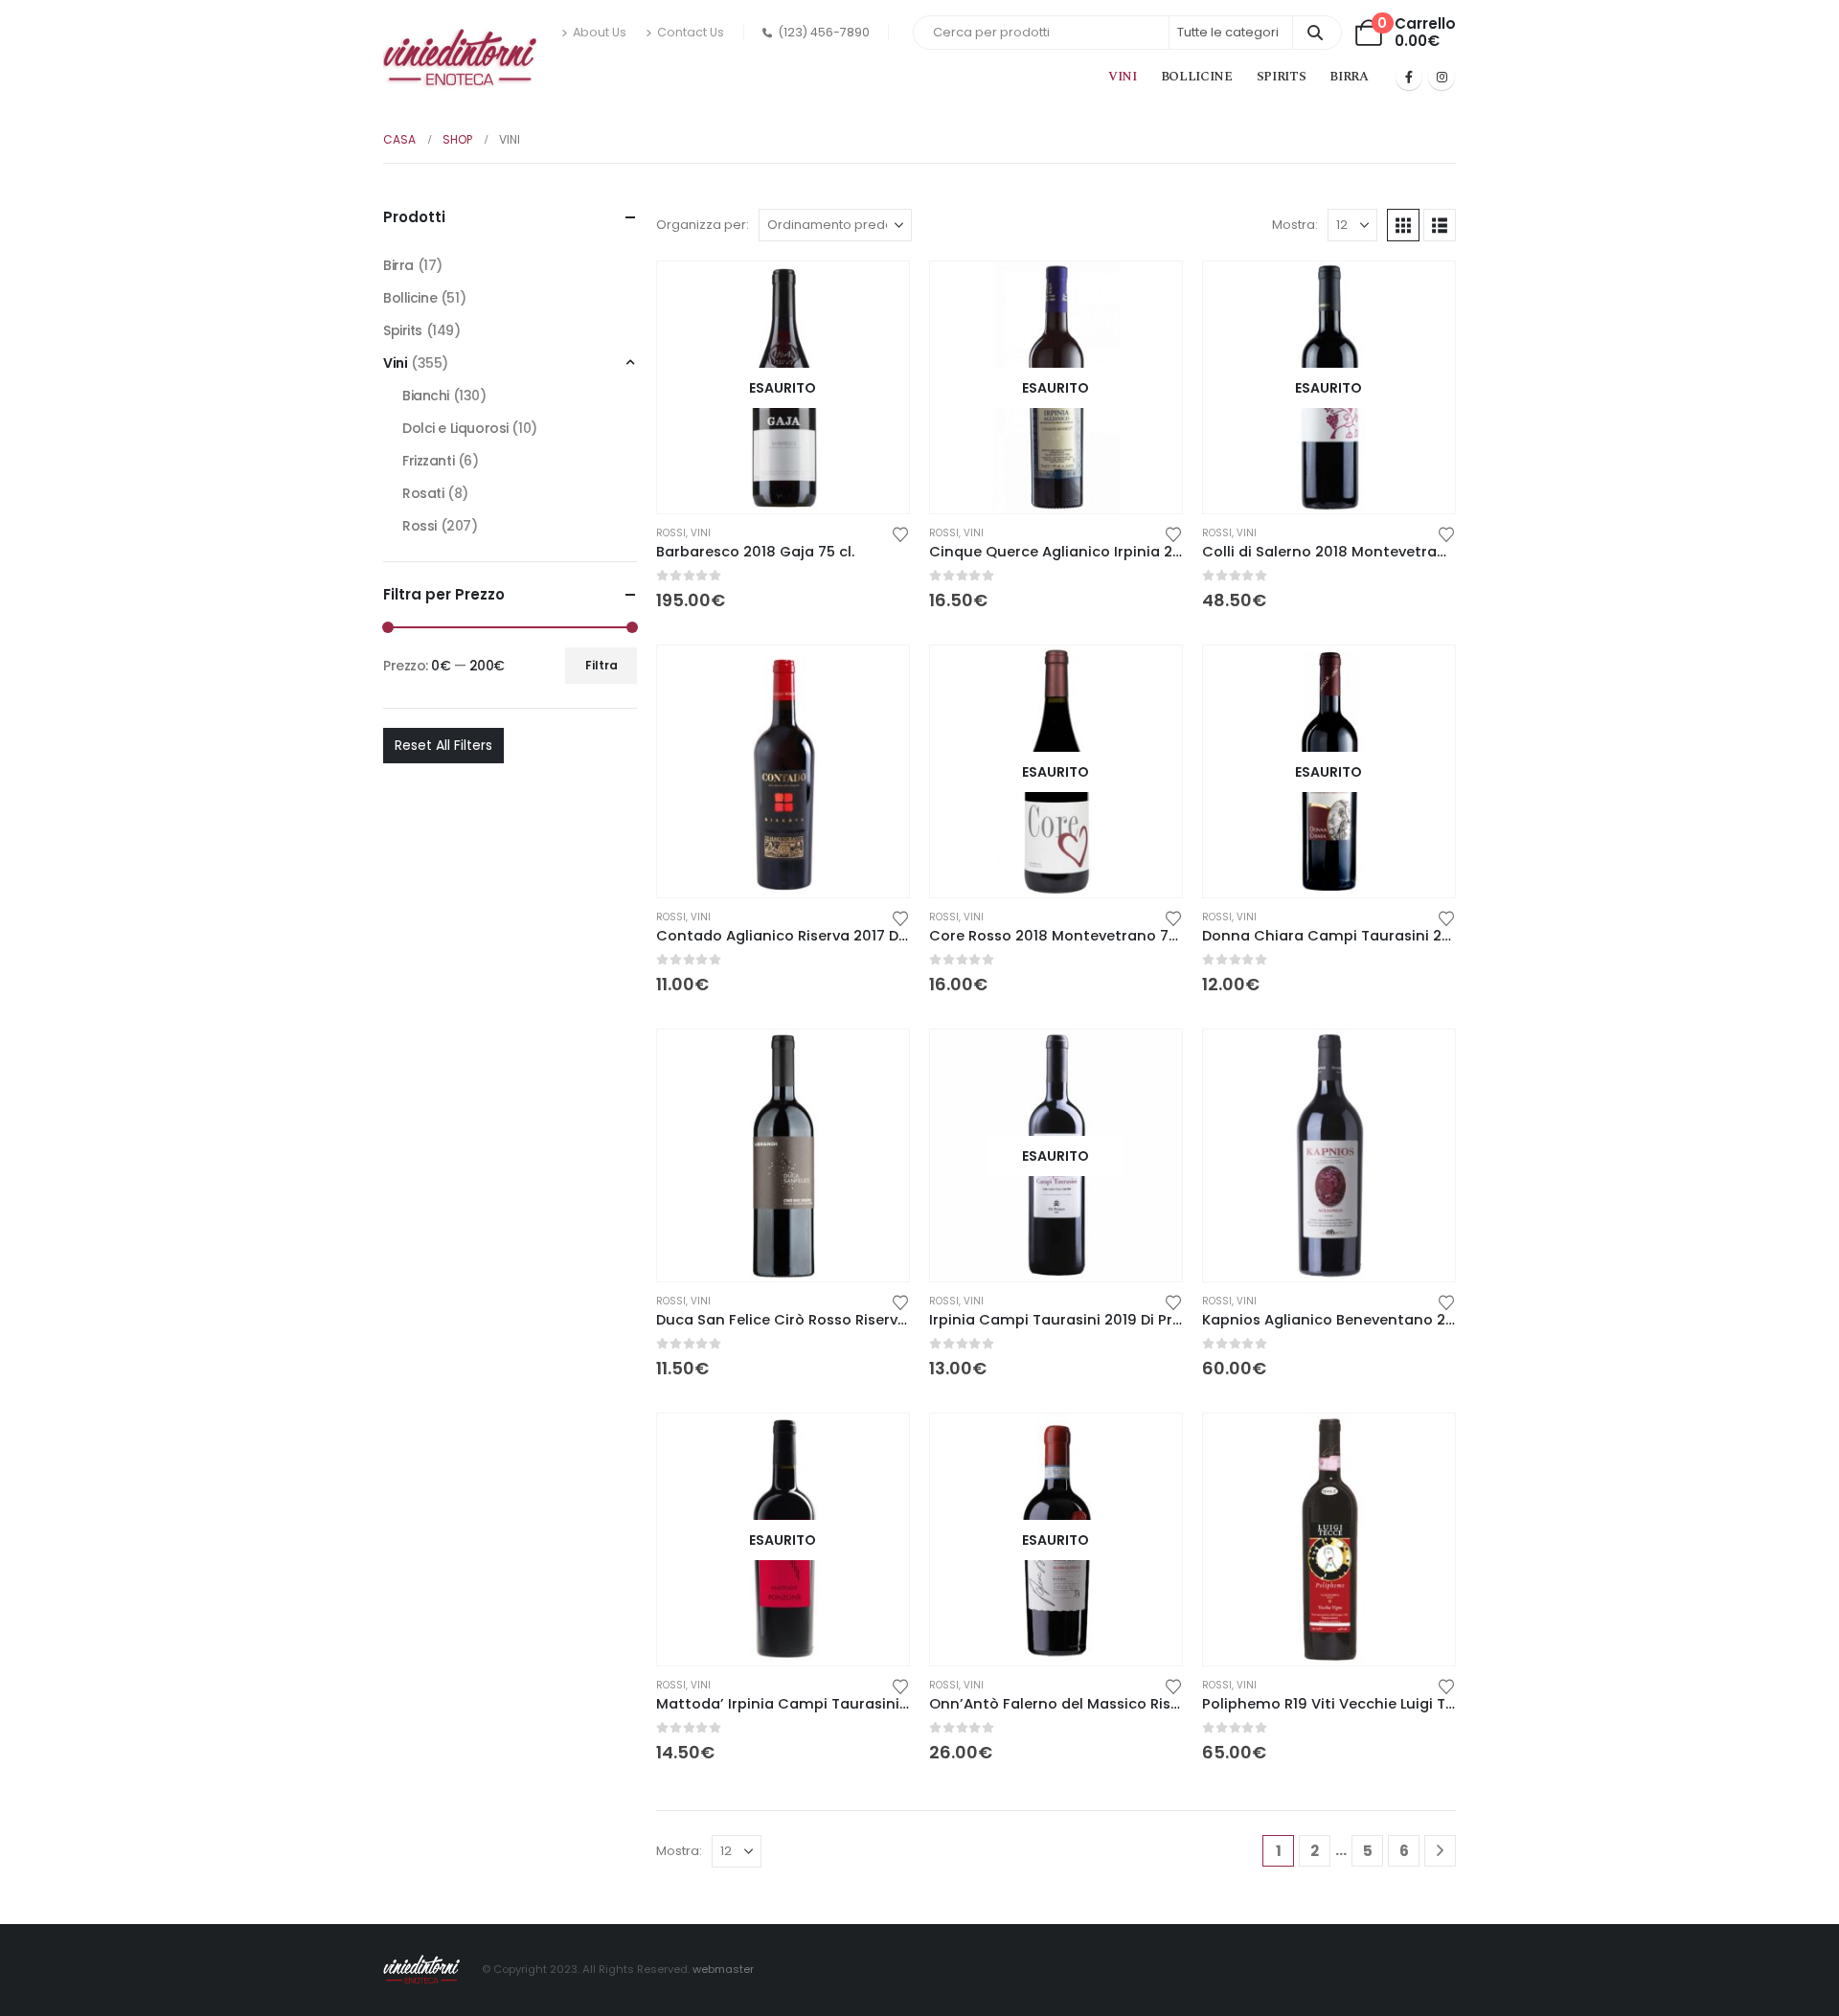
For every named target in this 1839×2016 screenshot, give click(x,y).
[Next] (1440, 1851)
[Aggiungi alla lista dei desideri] (900, 533)
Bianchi (426, 396)
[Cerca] (1316, 33)
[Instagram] (1442, 77)
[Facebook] (1409, 77)
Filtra (602, 665)
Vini (1123, 77)
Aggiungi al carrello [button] (877, 677)
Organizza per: (703, 225)
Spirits (1282, 77)
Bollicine (1197, 77)
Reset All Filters (443, 745)
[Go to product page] (783, 771)
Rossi (671, 533)
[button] (1403, 225)
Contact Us (691, 32)
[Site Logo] (460, 59)
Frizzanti (428, 461)
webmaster (723, 1969)
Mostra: (1295, 225)
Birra (1349, 77)
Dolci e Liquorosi (455, 428)
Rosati (423, 493)
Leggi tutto (877, 293)
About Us (600, 32)
